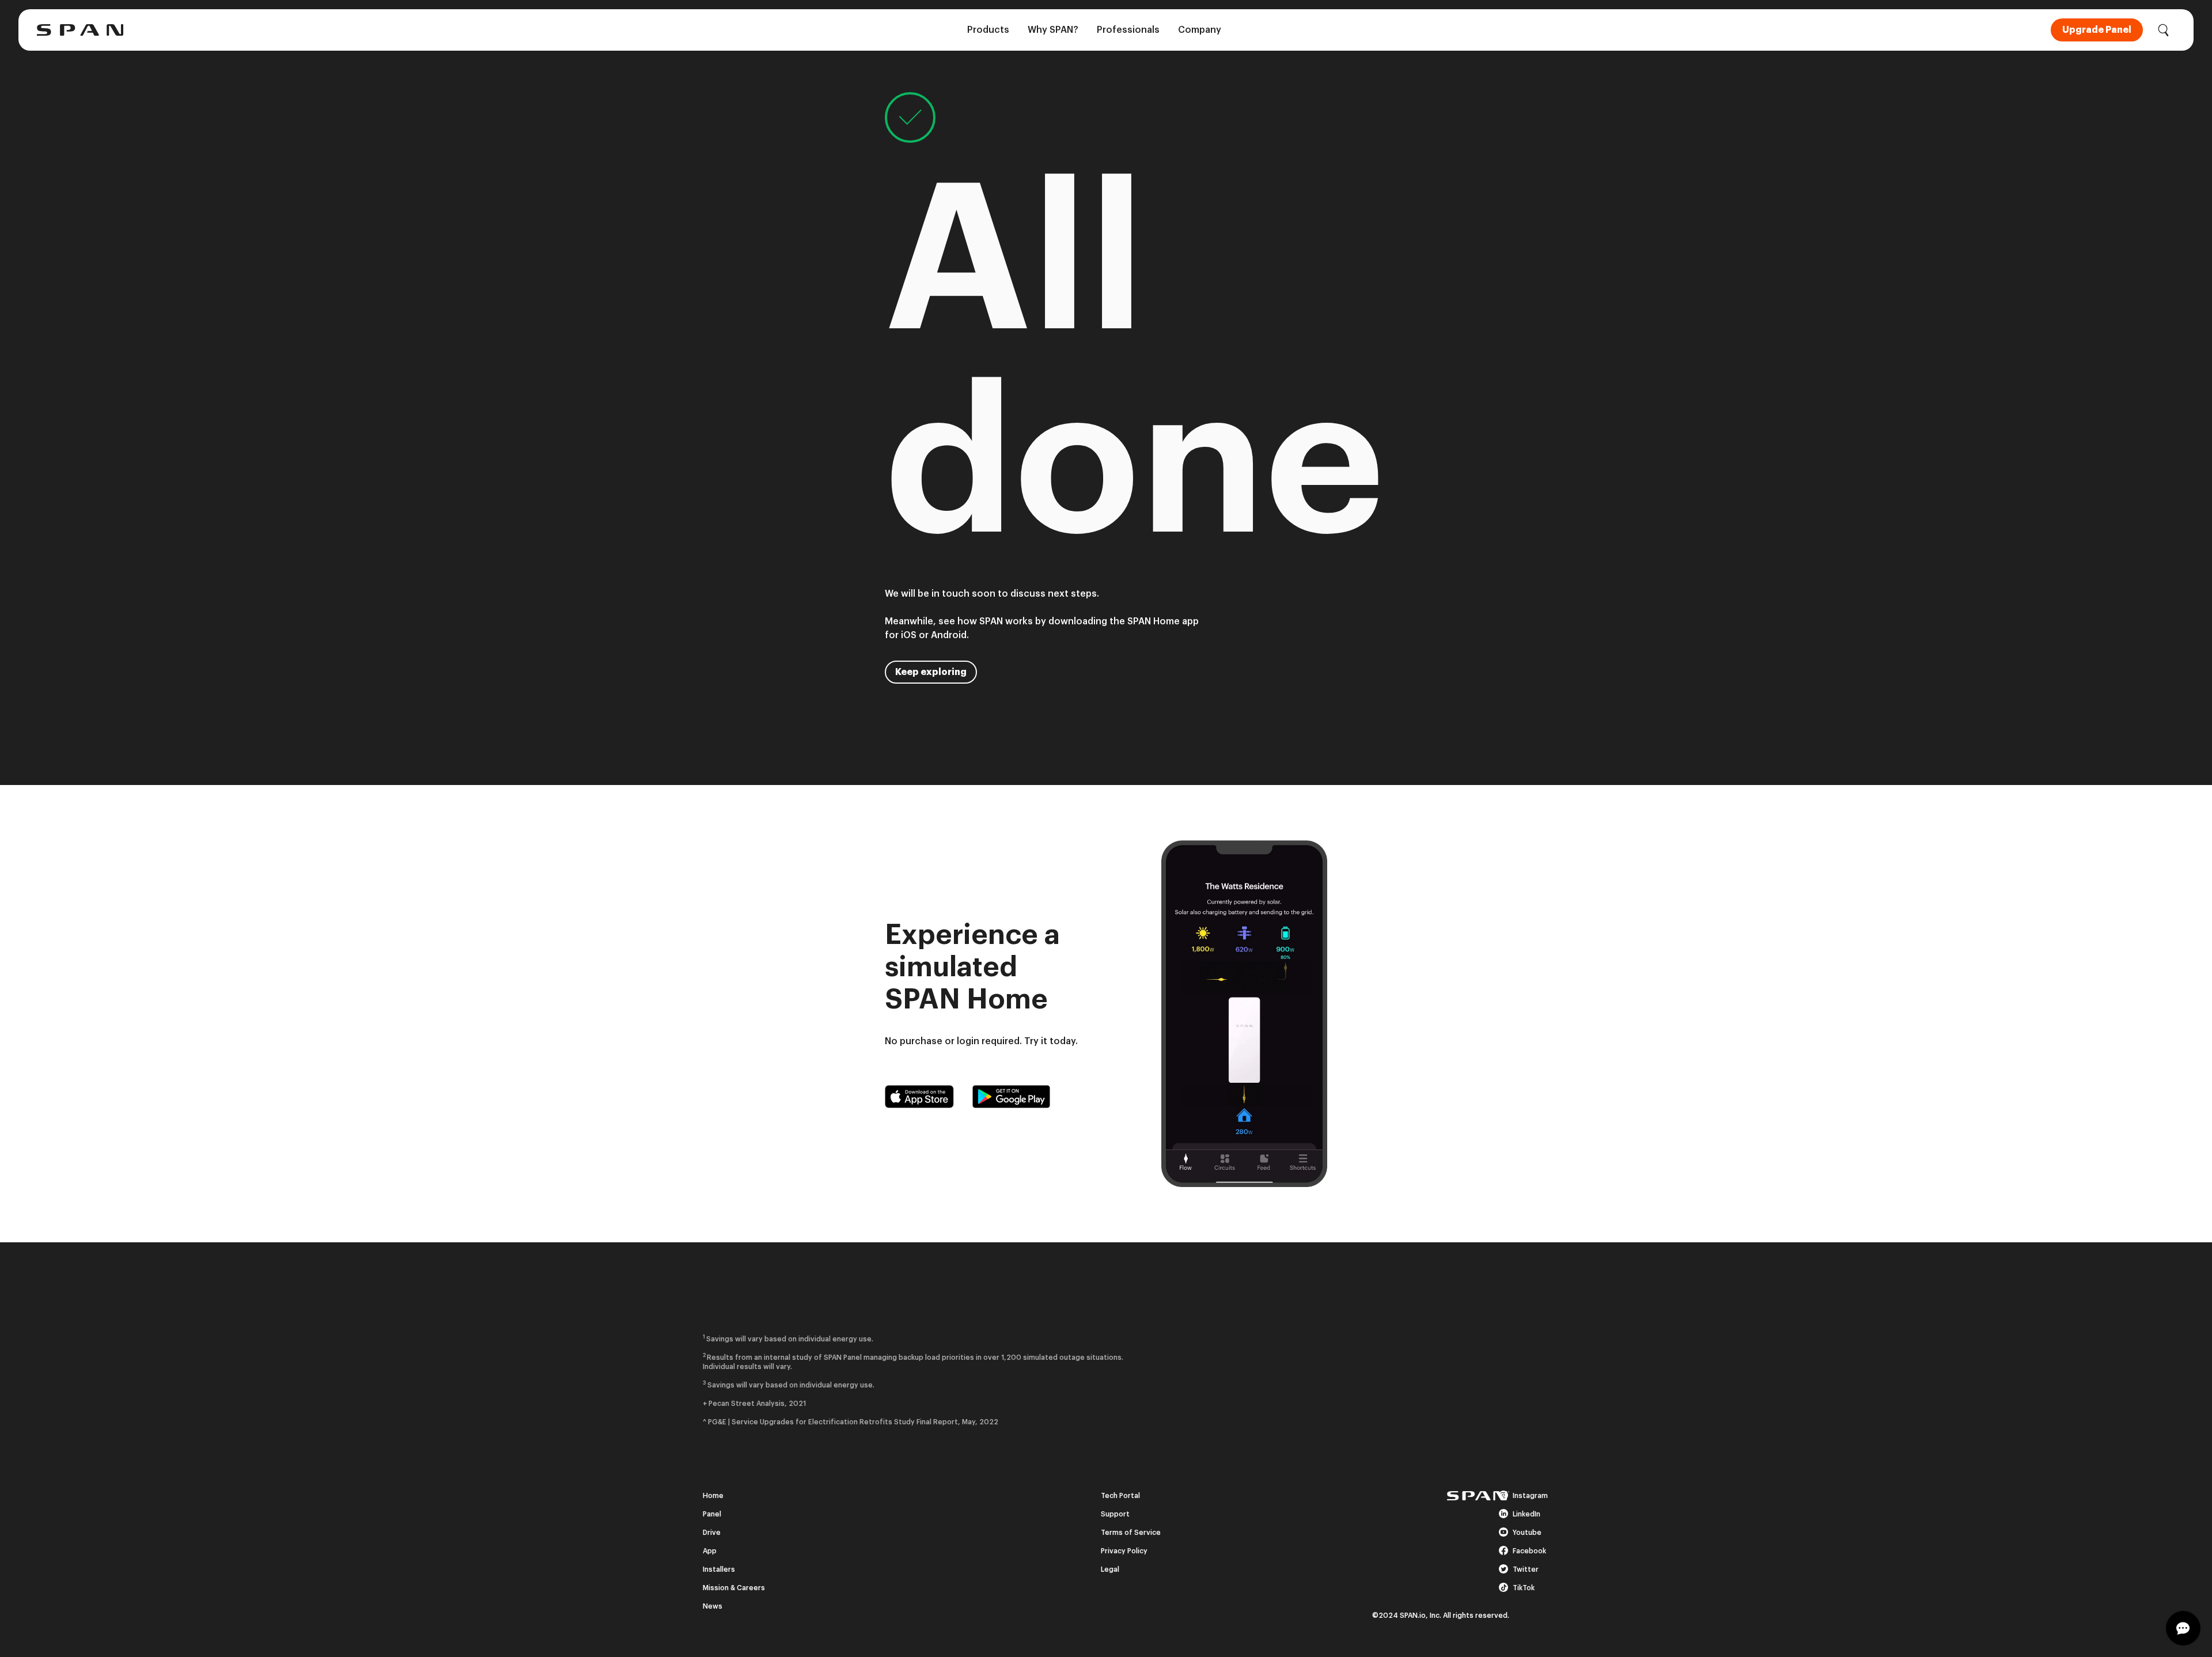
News (713, 1606)
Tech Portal (1120, 1496)
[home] (80, 30)
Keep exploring (931, 672)
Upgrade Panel (2097, 30)
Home (713, 1496)
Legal (1110, 1569)
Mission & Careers (734, 1588)
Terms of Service (1131, 1533)
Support (1115, 1514)
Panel (712, 1514)
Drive (712, 1533)
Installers (719, 1569)
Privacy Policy (1124, 1551)
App (710, 1551)
